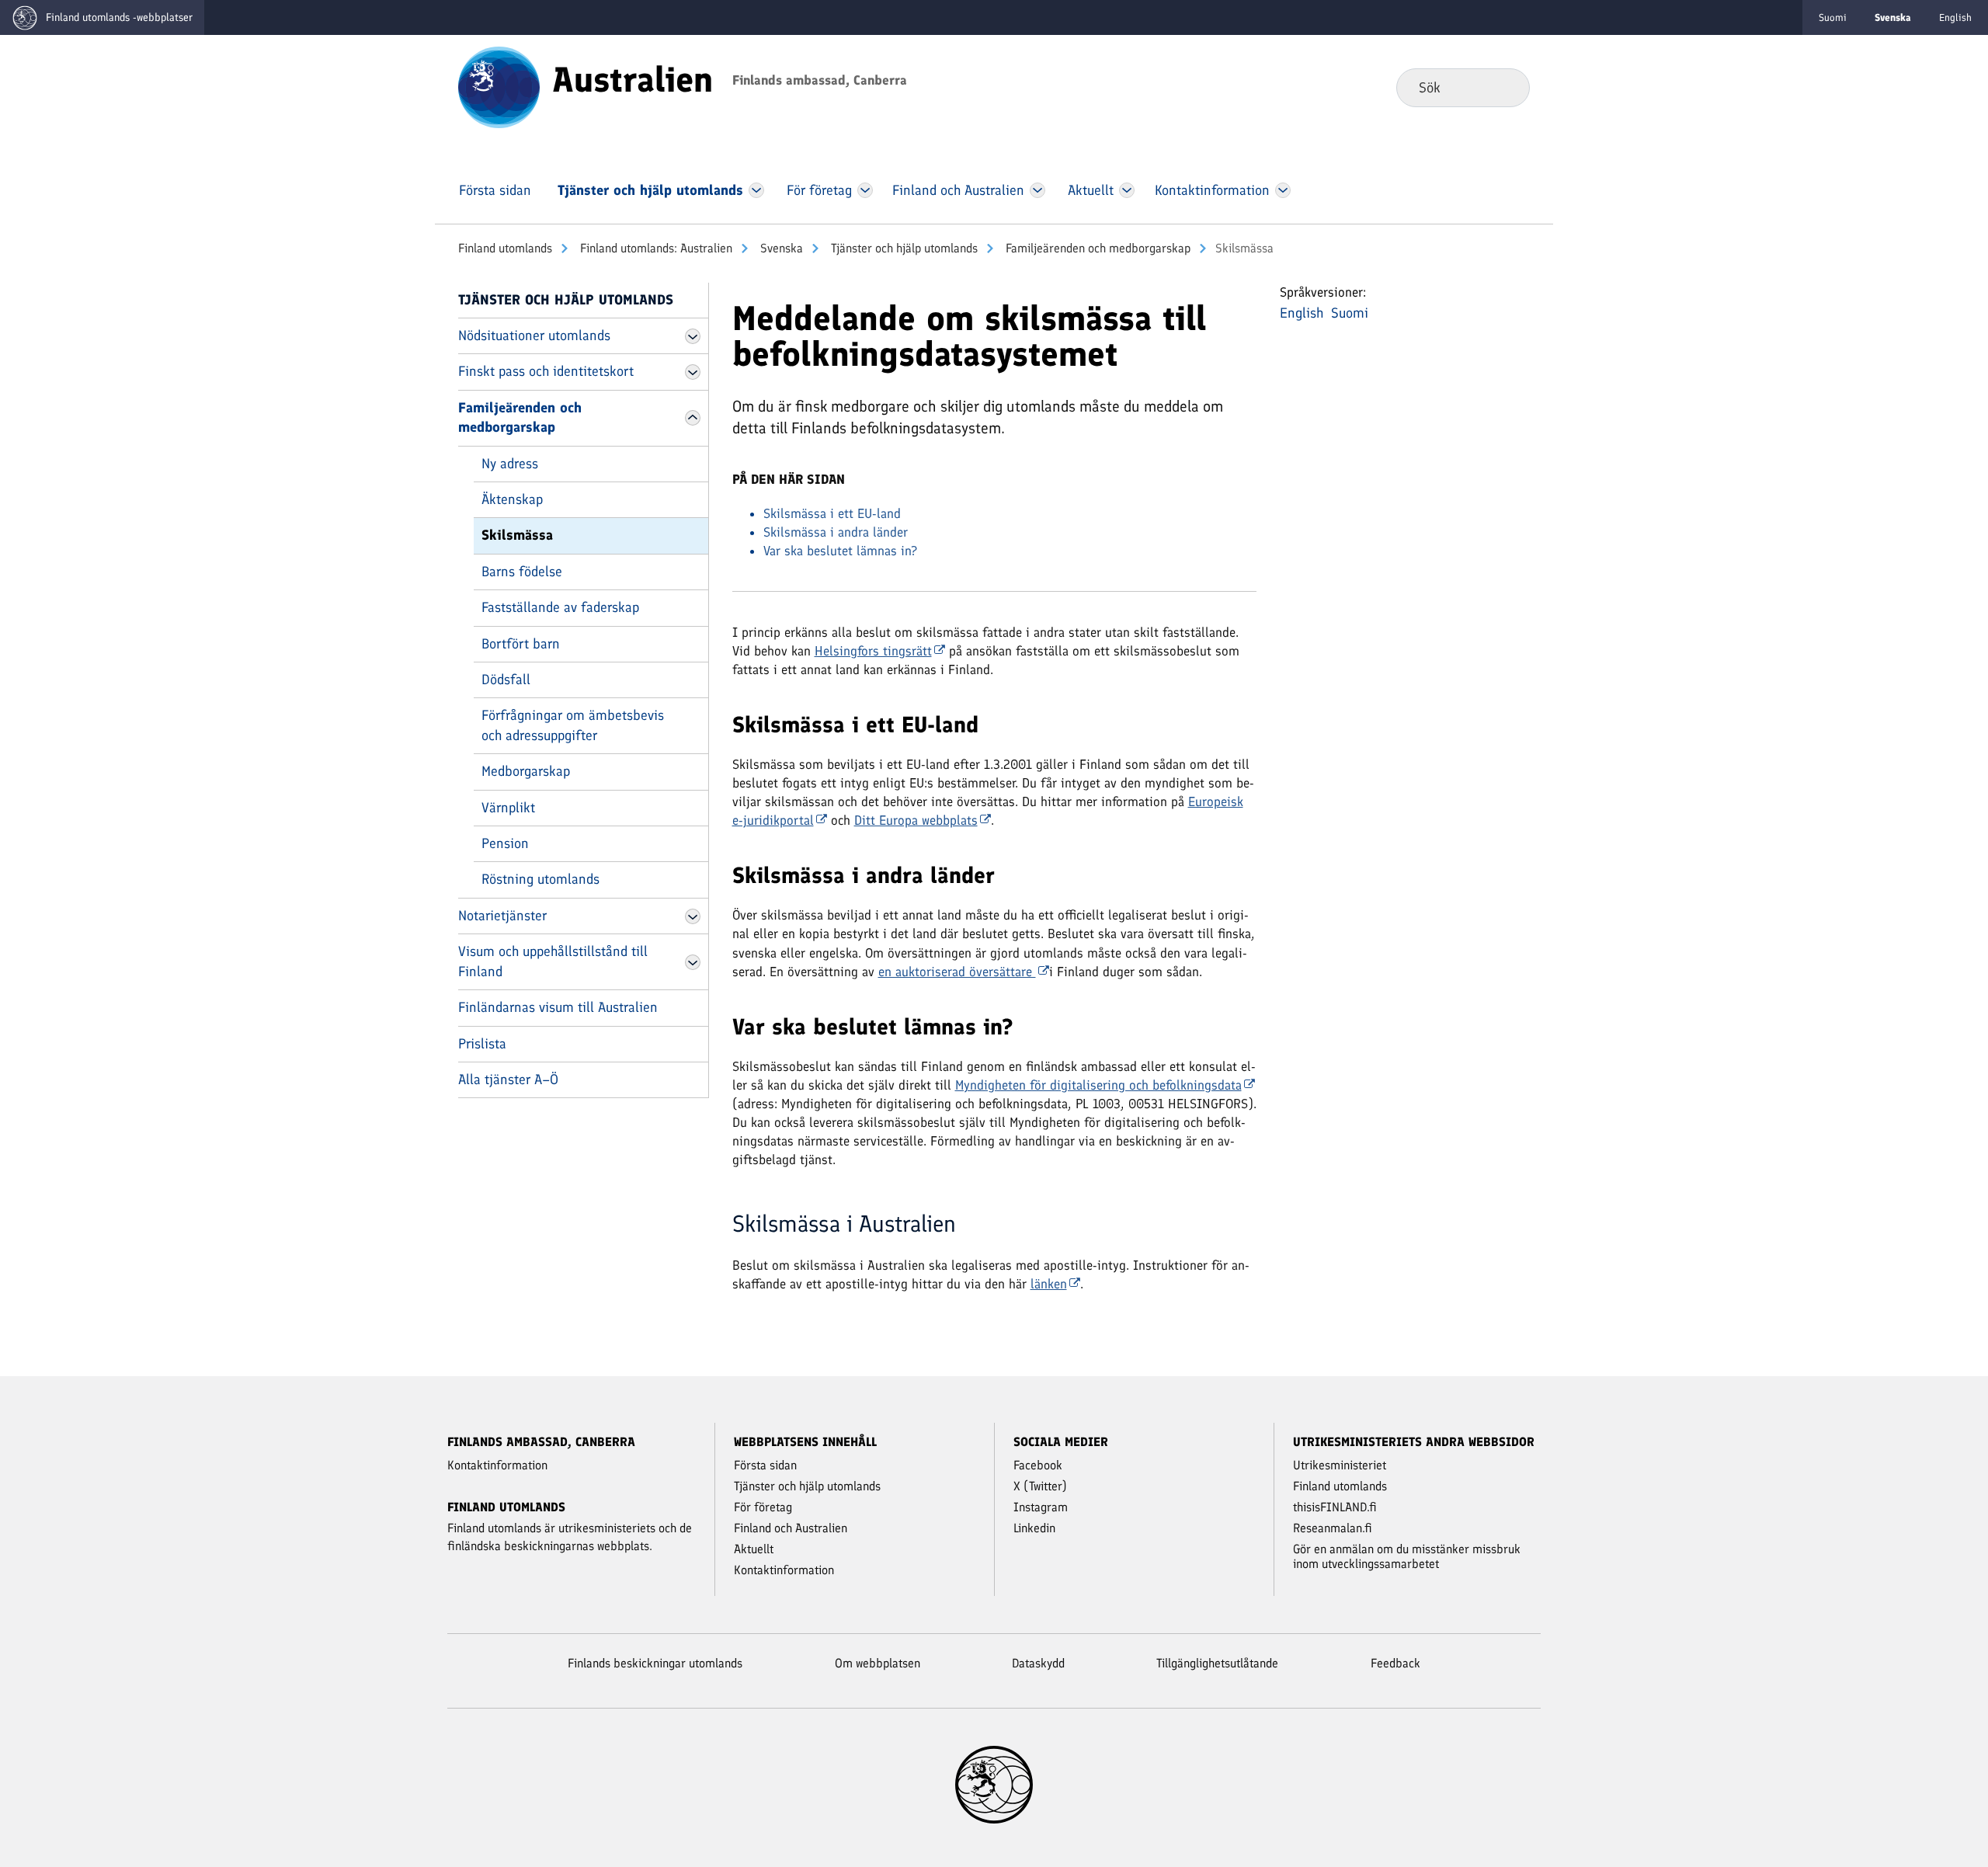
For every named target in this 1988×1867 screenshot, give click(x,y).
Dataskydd (1038, 1663)
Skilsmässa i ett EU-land (832, 513)
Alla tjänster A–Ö (508, 1080)
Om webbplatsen (878, 1663)
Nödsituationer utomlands (534, 336)
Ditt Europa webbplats (916, 820)
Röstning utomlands (540, 879)
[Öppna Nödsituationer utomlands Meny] (693, 336)
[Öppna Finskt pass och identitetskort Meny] (693, 372)
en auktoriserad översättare (957, 972)
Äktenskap (512, 499)
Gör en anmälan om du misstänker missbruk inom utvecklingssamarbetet (1407, 1556)
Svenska (780, 248)
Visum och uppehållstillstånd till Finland (553, 961)
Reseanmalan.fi (1333, 1528)
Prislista (482, 1044)
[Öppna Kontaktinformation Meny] (1282, 190)
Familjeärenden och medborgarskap (1097, 248)
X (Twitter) (1040, 1486)
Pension (505, 843)
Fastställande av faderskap (560, 607)
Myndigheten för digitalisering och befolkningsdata (1098, 1085)
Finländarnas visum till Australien (558, 1007)
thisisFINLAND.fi (1335, 1507)
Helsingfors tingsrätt (873, 651)
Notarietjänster (502, 916)
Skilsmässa (517, 535)
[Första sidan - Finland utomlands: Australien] (499, 86)
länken (1049, 1284)
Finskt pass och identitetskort (546, 371)
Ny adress (510, 464)
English (1955, 17)
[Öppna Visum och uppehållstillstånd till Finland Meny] (693, 962)
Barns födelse (522, 572)
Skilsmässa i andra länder (836, 532)
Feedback (1395, 1663)
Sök (1505, 87)
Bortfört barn (521, 644)
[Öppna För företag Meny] (865, 190)
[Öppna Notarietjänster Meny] (693, 916)
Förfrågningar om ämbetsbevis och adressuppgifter (573, 725)
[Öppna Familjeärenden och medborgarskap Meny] (693, 418)
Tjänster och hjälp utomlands (903, 248)
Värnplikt (508, 808)
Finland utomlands (505, 248)
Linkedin (1034, 1528)
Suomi (1833, 17)
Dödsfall (506, 680)
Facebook (1038, 1465)
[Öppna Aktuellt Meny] (1127, 190)
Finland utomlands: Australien (655, 248)
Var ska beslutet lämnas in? (840, 551)
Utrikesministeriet (1340, 1465)
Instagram (1041, 1507)
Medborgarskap (526, 771)
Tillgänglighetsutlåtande (1217, 1663)
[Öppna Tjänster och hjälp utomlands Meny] (756, 190)
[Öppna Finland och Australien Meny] (1038, 190)
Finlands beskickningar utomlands (655, 1663)
